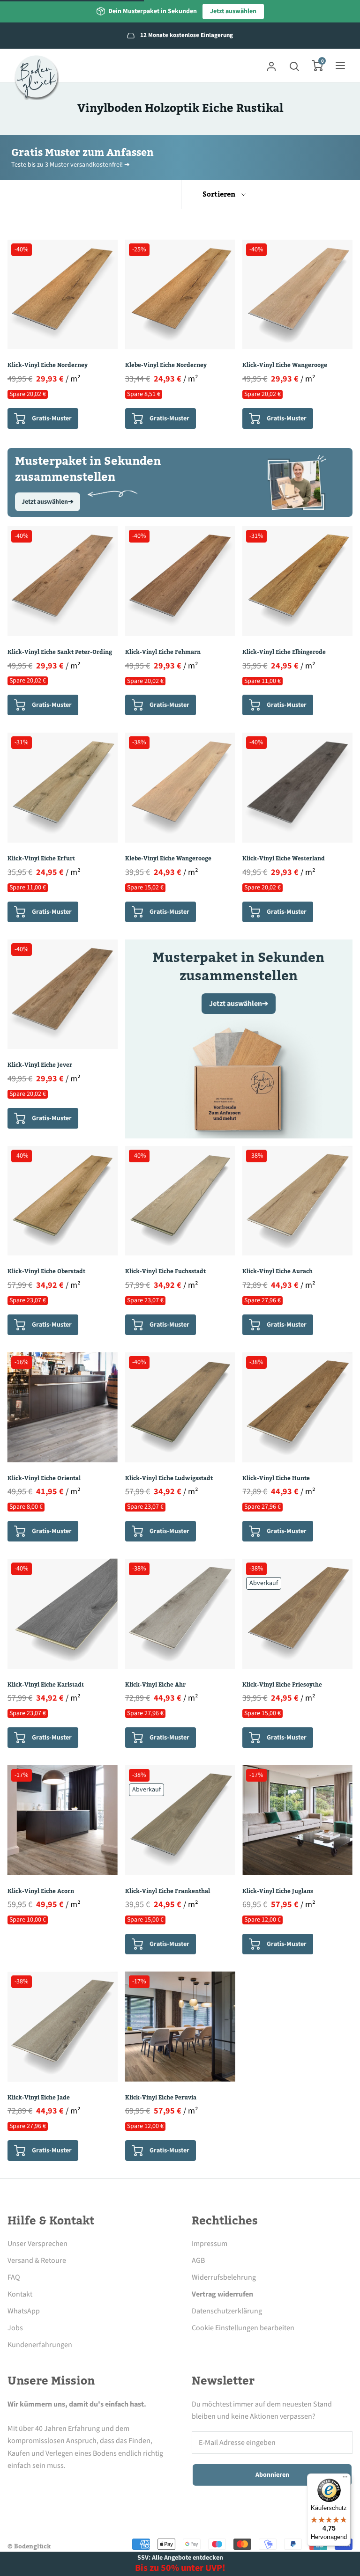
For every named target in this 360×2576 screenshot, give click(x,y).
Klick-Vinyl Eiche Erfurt (41, 859)
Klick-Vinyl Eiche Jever (40, 1065)
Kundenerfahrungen (40, 2345)
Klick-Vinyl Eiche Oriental (44, 1478)
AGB (198, 2260)
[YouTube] (90, 2487)
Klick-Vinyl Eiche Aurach (277, 1271)
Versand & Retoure (37, 2260)
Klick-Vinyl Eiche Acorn (41, 1891)
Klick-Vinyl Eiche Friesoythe (282, 1685)
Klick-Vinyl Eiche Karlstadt (46, 1685)
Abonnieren (272, 2475)
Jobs (15, 2328)
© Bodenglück (29, 2547)
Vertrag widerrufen (222, 2294)
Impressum (210, 2244)
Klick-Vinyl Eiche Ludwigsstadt (169, 1478)
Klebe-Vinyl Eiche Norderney (166, 365)
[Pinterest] (65, 2487)
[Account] (271, 66)
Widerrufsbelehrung (224, 2277)
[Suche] (294, 66)
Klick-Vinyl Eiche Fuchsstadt (165, 1271)
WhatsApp (24, 2311)
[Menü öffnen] (340, 66)
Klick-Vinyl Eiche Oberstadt (46, 1271)
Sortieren (220, 194)
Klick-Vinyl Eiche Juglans (278, 1891)
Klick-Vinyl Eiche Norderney (48, 365)
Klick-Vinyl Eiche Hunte (276, 1478)
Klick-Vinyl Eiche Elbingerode (284, 652)
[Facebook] (13, 2487)
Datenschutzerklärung (227, 2311)
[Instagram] (39, 2487)
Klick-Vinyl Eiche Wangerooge (285, 365)
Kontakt (20, 2294)
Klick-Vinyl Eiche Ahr (155, 1685)
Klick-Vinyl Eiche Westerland (284, 859)
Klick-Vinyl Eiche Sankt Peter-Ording (60, 652)
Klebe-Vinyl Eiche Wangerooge (168, 859)
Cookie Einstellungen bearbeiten (243, 2328)
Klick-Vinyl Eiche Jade (39, 2098)
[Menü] (345, 2479)
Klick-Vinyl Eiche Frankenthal (168, 1891)
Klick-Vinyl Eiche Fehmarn (163, 652)
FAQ (14, 2277)
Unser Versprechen (37, 2244)
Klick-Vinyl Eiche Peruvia (161, 2098)
